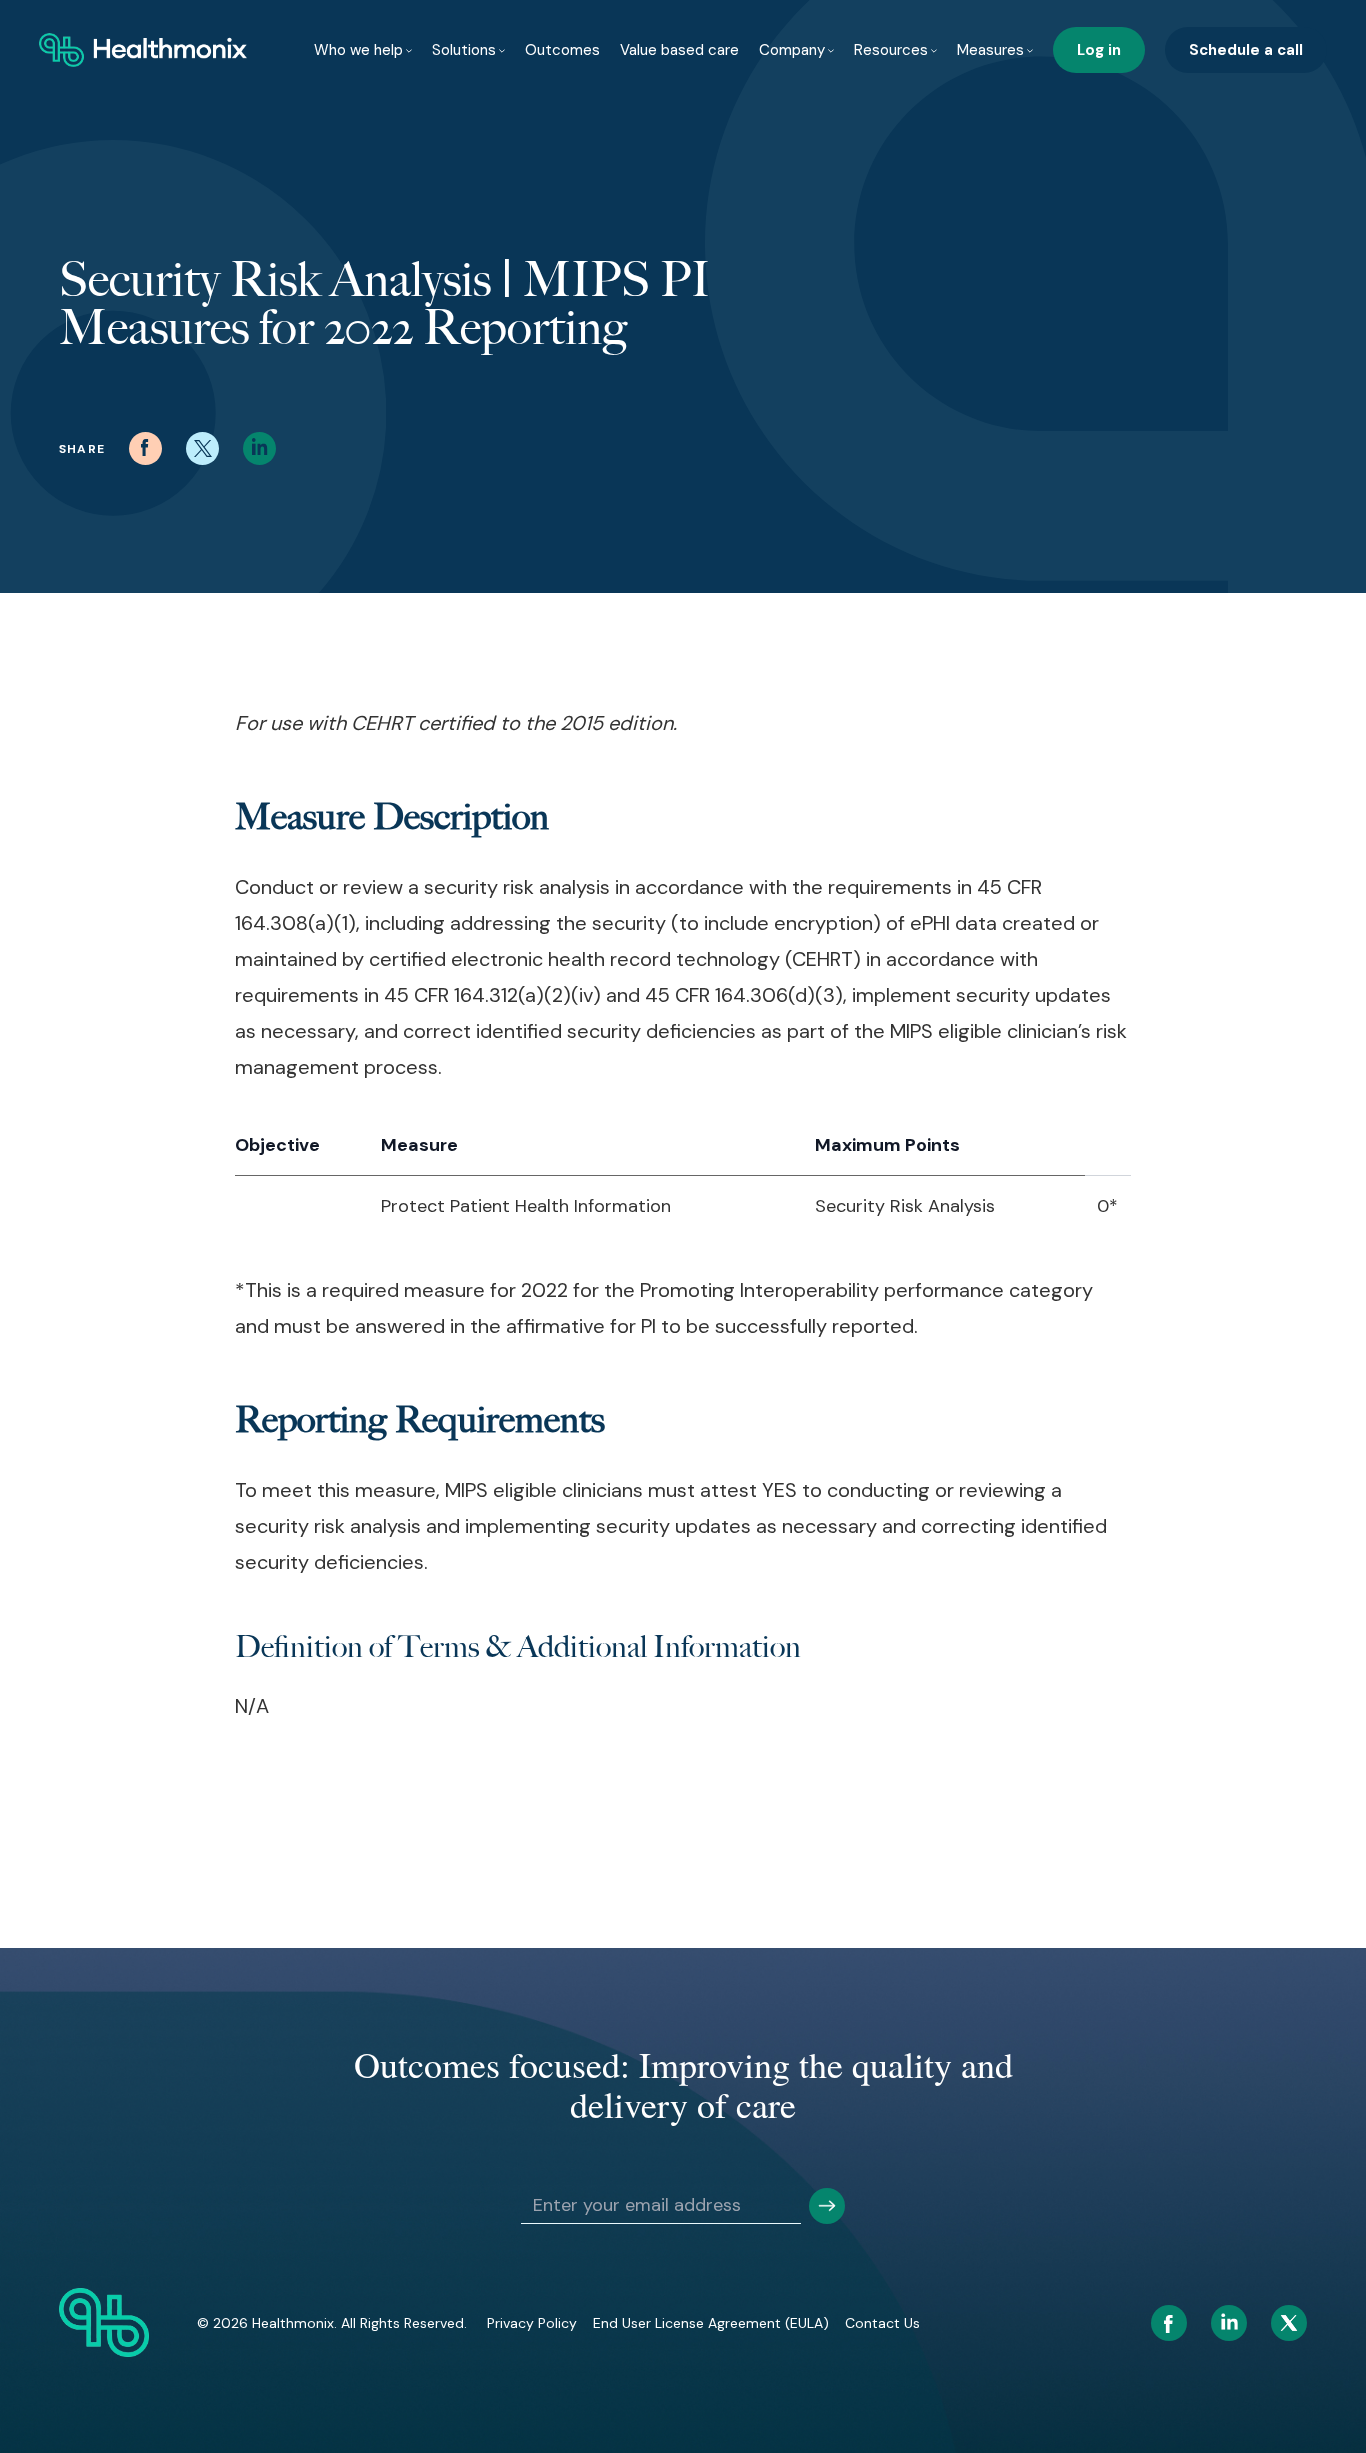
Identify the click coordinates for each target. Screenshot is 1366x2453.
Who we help (358, 50)
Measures (990, 50)
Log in (1099, 50)
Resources (891, 50)
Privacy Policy (532, 2323)
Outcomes (562, 50)
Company (792, 50)
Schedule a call (1246, 50)
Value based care (679, 50)
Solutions (464, 50)
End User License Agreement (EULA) (711, 2323)
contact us (882, 2323)
